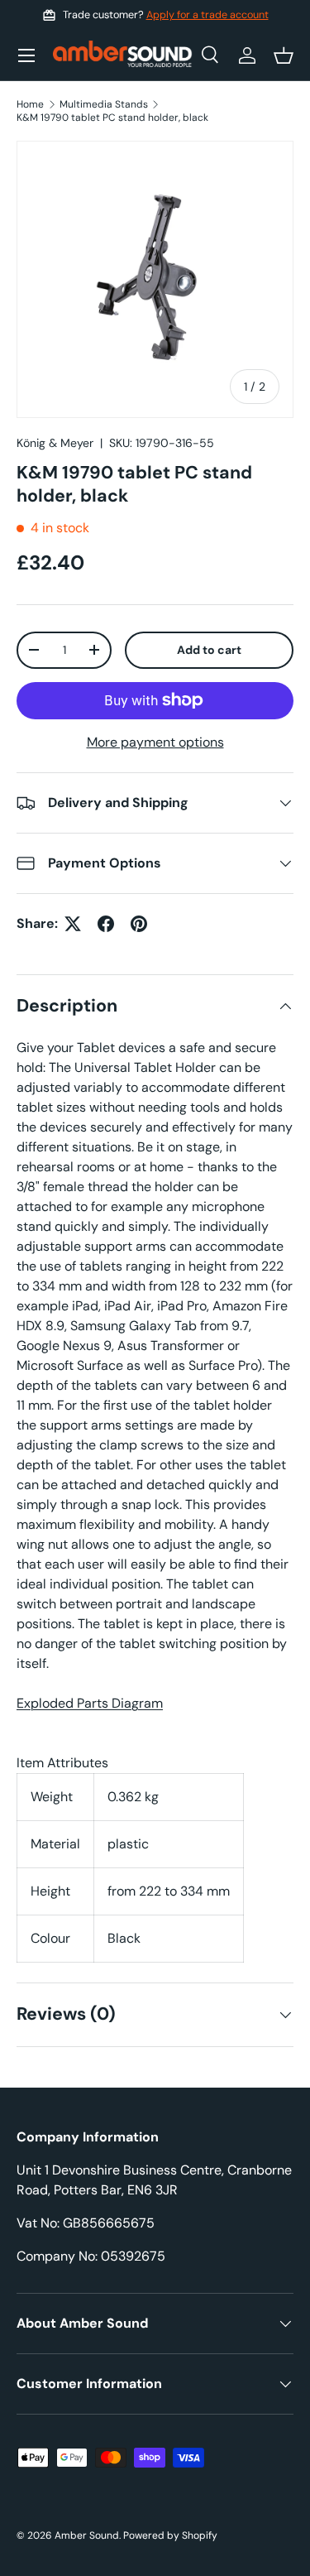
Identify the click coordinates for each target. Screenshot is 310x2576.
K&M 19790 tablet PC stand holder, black (112, 118)
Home (30, 104)
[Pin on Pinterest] (139, 924)
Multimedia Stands (104, 104)
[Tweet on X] (73, 924)
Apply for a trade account (207, 15)
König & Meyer (55, 443)
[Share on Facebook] (106, 924)
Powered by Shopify (170, 2535)
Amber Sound (87, 2535)
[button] (284, 55)
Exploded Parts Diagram (90, 1703)
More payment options (155, 742)
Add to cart (209, 650)
